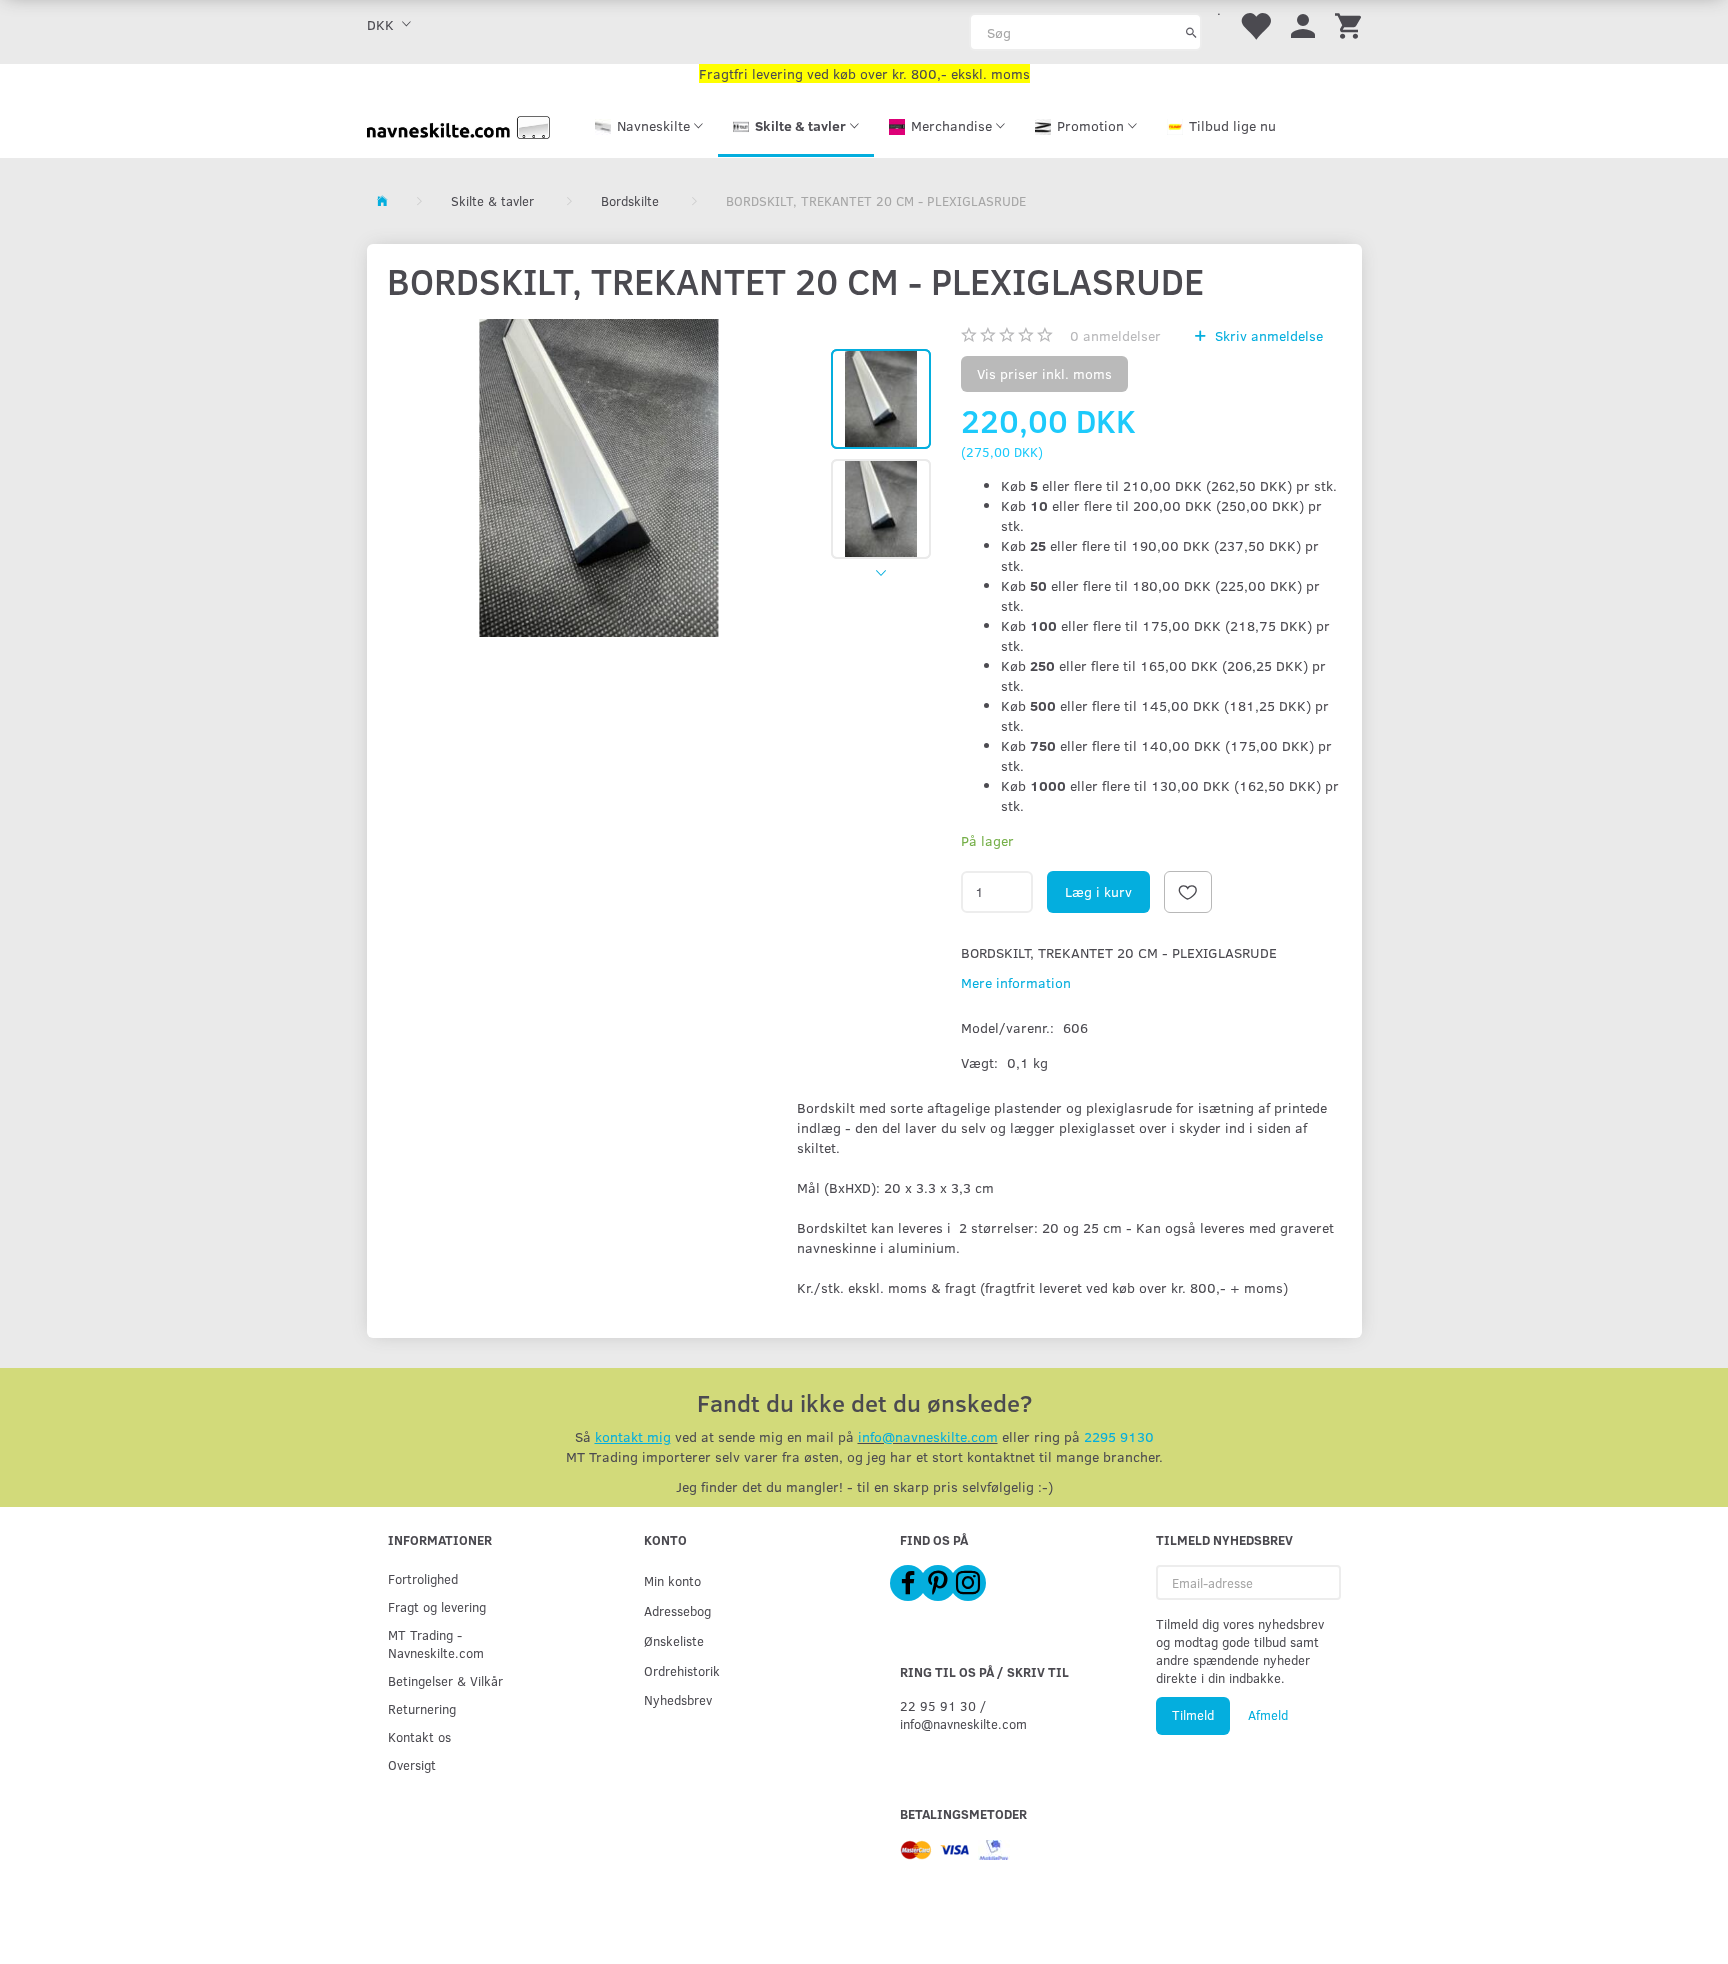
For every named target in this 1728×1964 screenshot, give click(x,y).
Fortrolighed (423, 1578)
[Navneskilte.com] (458, 125)
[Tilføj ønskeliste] (1188, 892)
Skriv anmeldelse (1267, 335)
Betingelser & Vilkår (445, 1680)
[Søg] (1191, 32)
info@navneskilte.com (928, 1436)
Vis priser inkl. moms (1044, 373)
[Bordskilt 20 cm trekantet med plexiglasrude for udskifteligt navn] (599, 478)
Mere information (1016, 982)
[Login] (1303, 24)
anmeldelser (1115, 335)
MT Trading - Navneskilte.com (436, 1643)
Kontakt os (419, 1736)
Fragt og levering (437, 1606)
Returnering (422, 1708)
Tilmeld (1193, 1715)
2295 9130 (1119, 1436)
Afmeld (1268, 1715)
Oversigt (412, 1764)
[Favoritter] (1255, 24)
